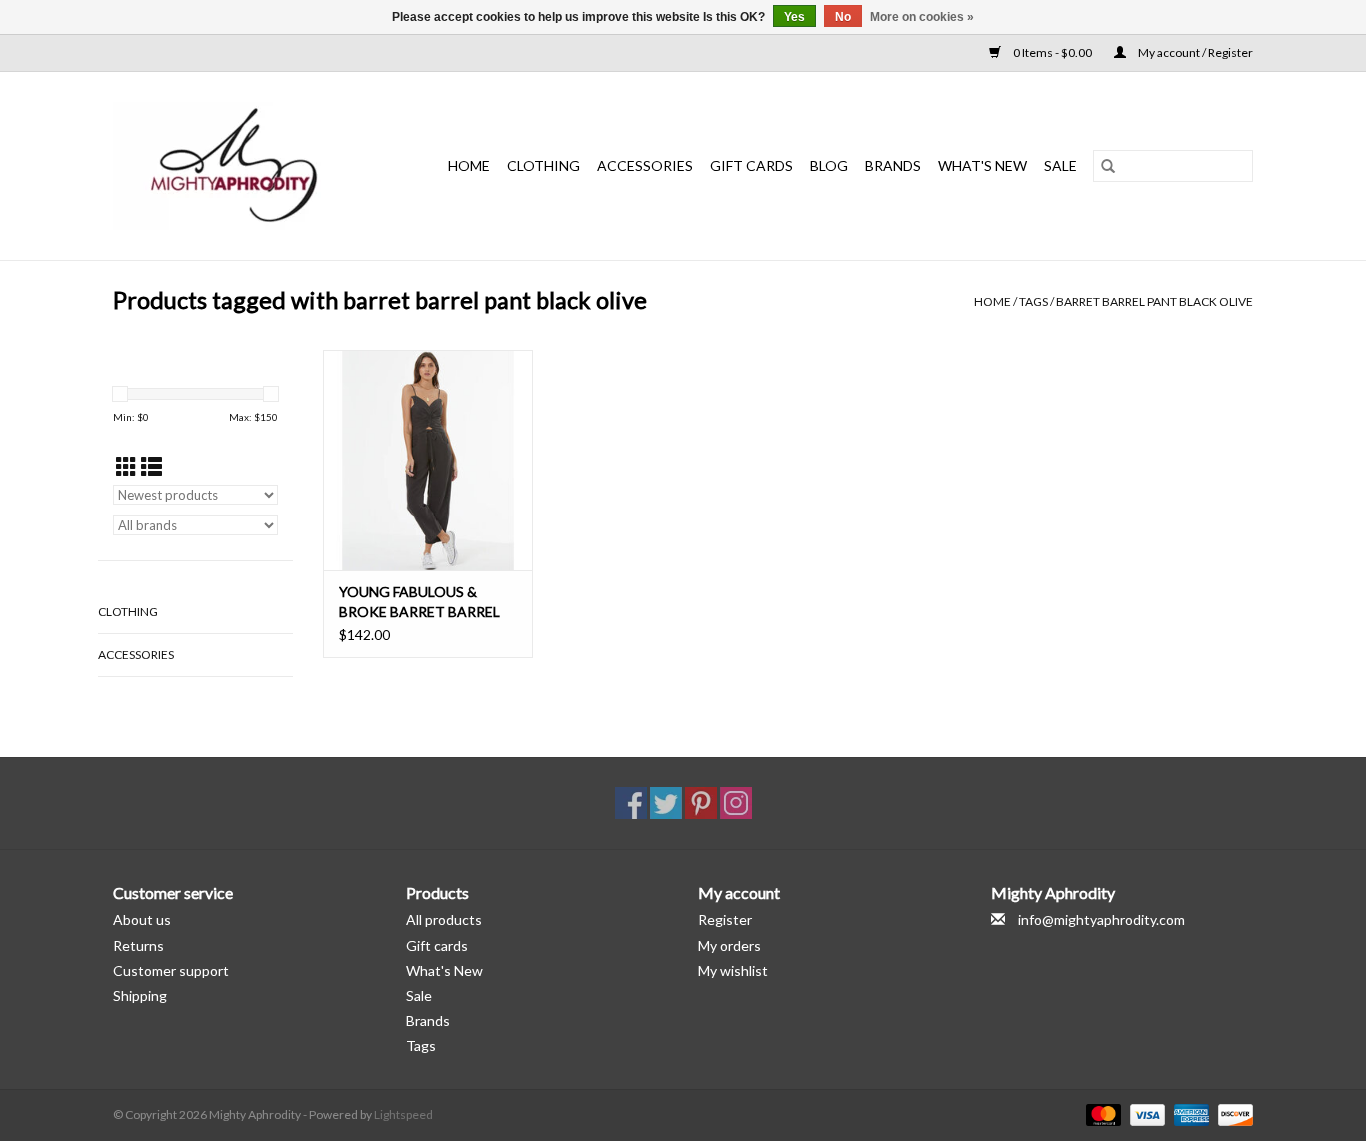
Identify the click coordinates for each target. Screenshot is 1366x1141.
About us (142, 919)
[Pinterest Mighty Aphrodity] (701, 803)
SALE (1060, 165)
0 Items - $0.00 (1052, 52)
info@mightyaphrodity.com (1101, 919)
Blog (829, 165)
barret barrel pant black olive (1154, 301)
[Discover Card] (1232, 1113)
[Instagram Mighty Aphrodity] (736, 803)
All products (444, 919)
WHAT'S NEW (982, 165)
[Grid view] (126, 466)
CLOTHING (543, 165)
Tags (1033, 301)
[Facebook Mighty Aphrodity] (631, 803)
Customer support (171, 970)
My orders (729, 945)
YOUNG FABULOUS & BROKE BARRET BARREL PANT (419, 602)
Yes (794, 17)
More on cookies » (922, 17)
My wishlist (733, 970)
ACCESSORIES (645, 165)
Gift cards (751, 165)
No (843, 17)
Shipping (140, 995)
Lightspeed (403, 1114)
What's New (444, 970)
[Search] (1108, 166)
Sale (419, 995)
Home (469, 165)
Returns (138, 945)
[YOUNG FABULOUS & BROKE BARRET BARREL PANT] (428, 460)
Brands (893, 165)
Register (725, 919)
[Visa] (1145, 1113)
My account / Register (1194, 52)
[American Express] (1189, 1113)
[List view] (151, 466)
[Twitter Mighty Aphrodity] (666, 803)
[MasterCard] (1101, 1113)
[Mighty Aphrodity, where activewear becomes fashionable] (245, 166)
